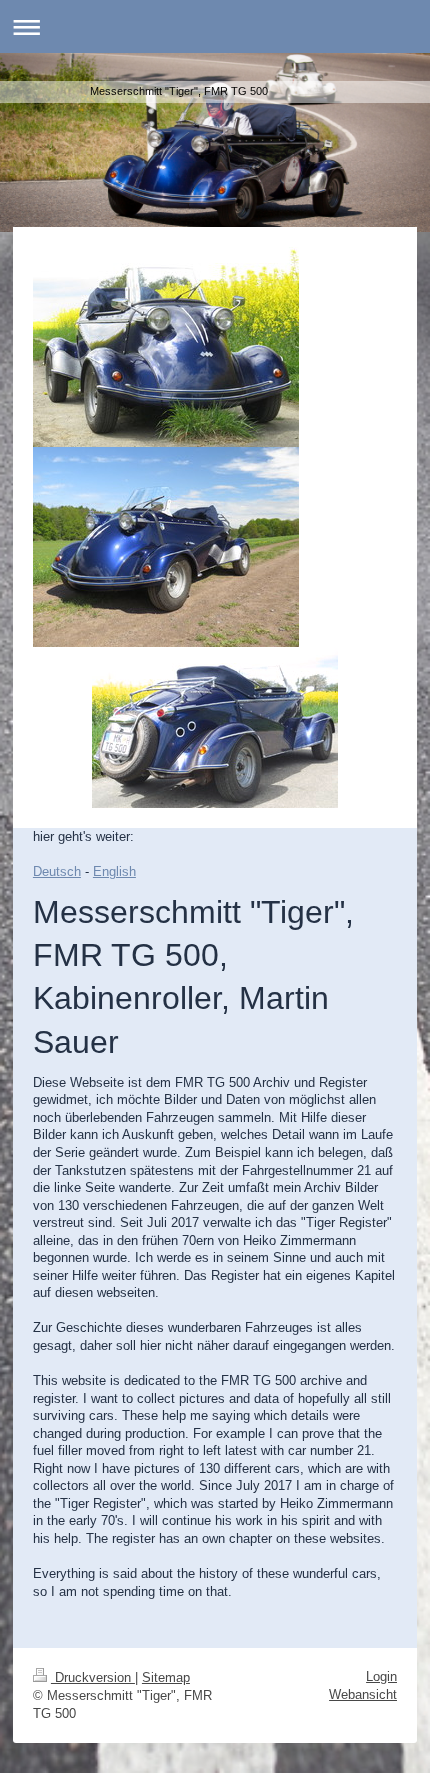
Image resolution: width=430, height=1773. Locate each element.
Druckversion (93, 1677)
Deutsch (57, 871)
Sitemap (166, 1677)
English (114, 871)
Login (381, 1676)
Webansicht (363, 1694)
